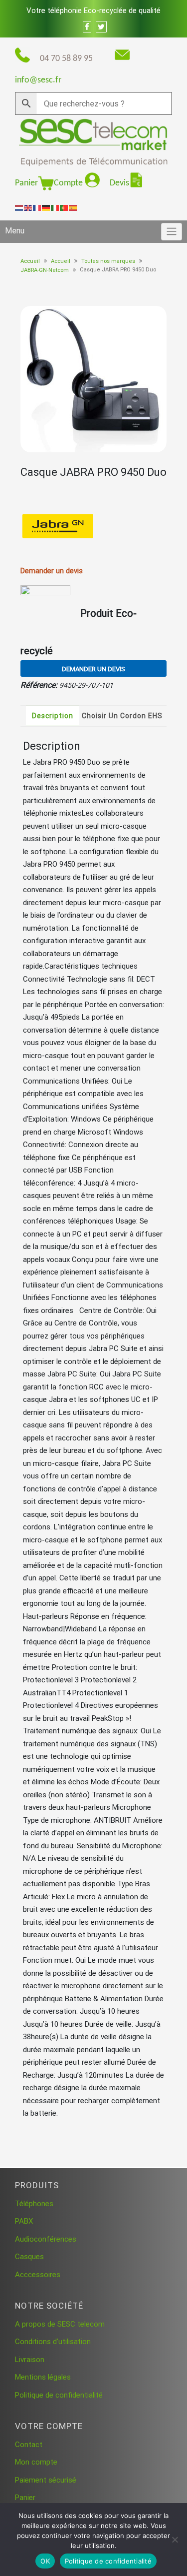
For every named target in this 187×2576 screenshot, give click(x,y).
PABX (24, 2221)
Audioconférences (46, 2239)
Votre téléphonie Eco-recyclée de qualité (93, 10)
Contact (29, 2445)
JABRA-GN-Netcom (45, 270)
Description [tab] (53, 716)
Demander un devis (93, 669)
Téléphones (34, 2204)
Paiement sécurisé (46, 2480)
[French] (37, 207)
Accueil (30, 261)
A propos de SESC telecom (60, 2324)
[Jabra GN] (58, 527)
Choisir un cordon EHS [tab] (122, 716)
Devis (119, 183)
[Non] (175, 2540)
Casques (29, 2257)
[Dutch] (19, 207)
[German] (46, 207)
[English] (28, 207)
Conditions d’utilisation (53, 2342)
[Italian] (55, 207)
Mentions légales (43, 2377)
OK (45, 2561)
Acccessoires (38, 2275)
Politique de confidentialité (59, 2395)
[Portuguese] (64, 207)
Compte (69, 183)
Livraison (30, 2360)
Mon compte (36, 2462)
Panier (26, 183)
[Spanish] (73, 207)
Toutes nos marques (108, 261)
